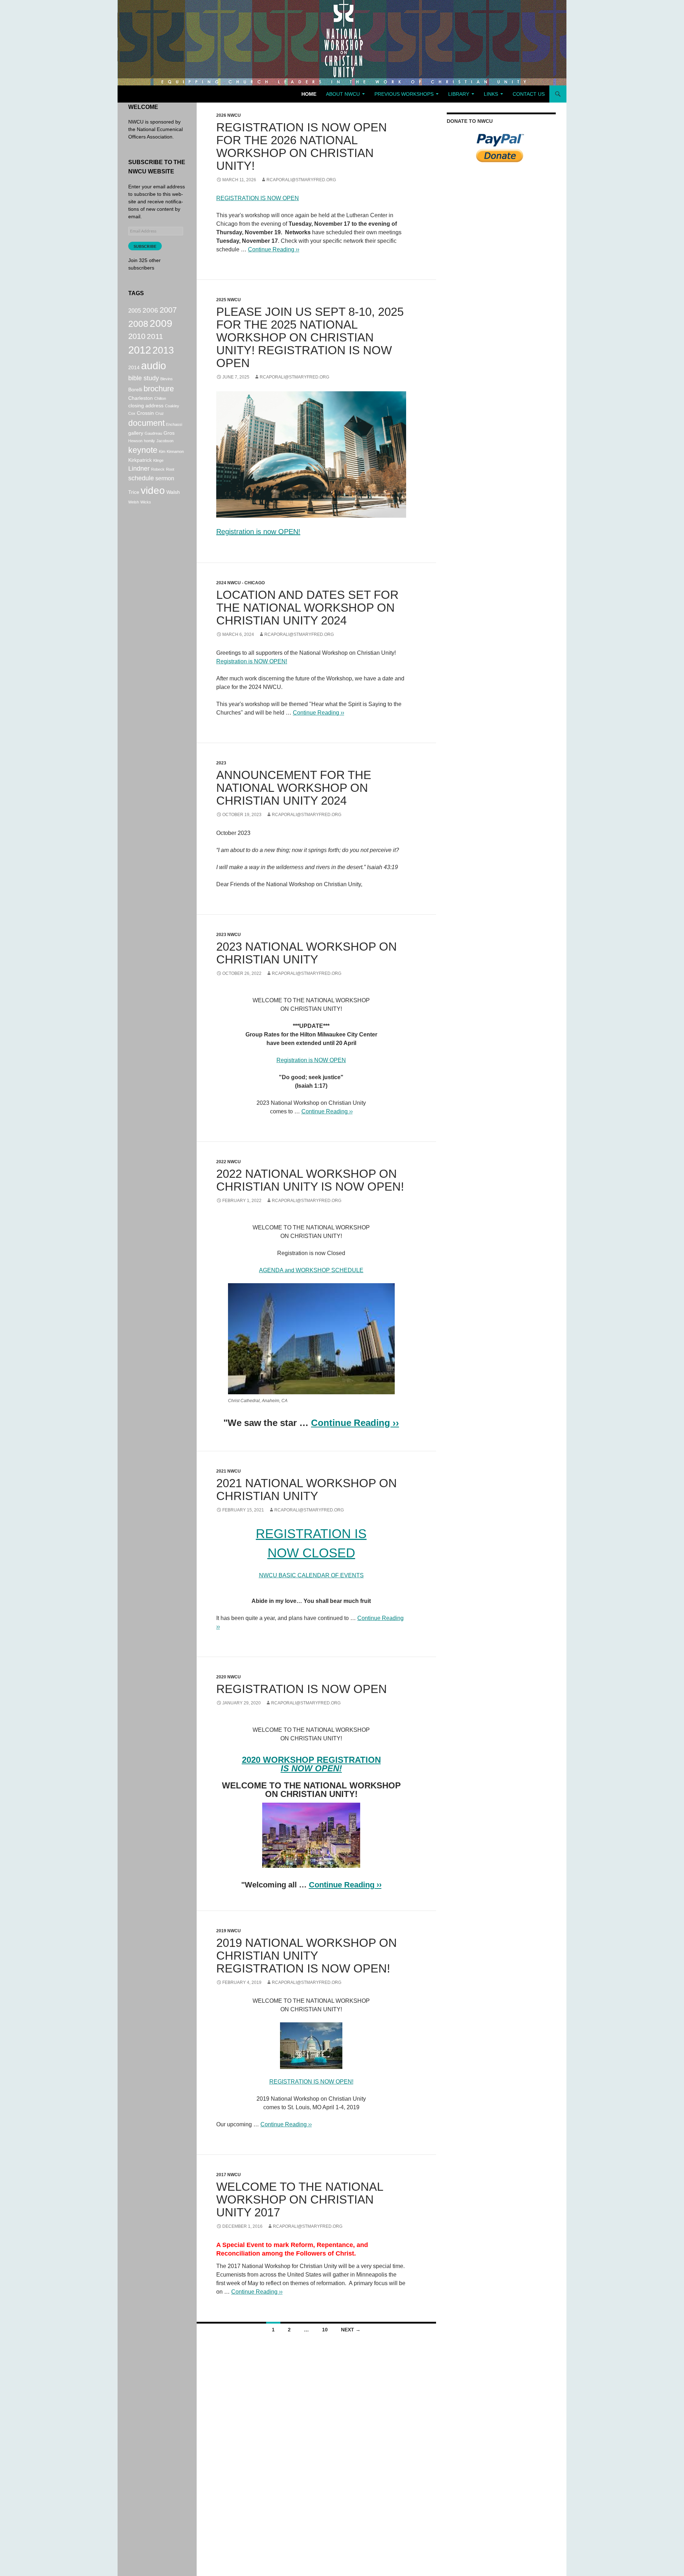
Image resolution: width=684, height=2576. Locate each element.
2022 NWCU (229, 1162)
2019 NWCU (229, 1931)
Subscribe (145, 246)
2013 (163, 350)
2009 (161, 323)
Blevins (167, 379)
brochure (159, 389)
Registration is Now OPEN (302, 1689)
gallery (136, 433)
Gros (169, 433)
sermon (165, 478)
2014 (134, 367)
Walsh (173, 492)
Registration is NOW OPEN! (252, 661)
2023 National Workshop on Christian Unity (307, 953)
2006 (150, 310)
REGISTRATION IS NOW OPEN (258, 198)
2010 (137, 336)
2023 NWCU (229, 935)
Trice (134, 492)
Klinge (158, 460)
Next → (351, 2330)
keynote (143, 450)
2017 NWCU (229, 2175)
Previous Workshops (404, 94)
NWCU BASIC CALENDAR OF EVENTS (311, 1575)
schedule (141, 478)
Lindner (139, 469)
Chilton (160, 398)
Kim (162, 451)
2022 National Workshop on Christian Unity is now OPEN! (310, 1180)
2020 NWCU (229, 1677)
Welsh (134, 502)
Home (309, 94)
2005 (135, 310)
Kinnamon (175, 451)
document (146, 423)
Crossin (145, 413)
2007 (168, 310)
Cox (132, 413)
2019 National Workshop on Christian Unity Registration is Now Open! (307, 1956)
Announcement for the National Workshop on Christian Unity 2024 (294, 788)
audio (154, 365)
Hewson (135, 441)
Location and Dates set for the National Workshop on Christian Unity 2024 (307, 608)
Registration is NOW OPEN (311, 1060)
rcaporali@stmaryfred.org (301, 180)
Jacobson (165, 441)
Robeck (158, 469)
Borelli (135, 390)
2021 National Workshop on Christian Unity (307, 1490)
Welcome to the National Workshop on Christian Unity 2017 (300, 2199)
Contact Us (529, 94)
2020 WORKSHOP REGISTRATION (311, 1760)
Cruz (160, 413)
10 (325, 2330)
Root (170, 469)
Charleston (141, 398)
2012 (140, 350)
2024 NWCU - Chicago (240, 583)
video (153, 490)
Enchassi (174, 424)
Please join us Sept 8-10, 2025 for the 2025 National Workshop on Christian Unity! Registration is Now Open (310, 337)
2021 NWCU (229, 1471)
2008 (138, 324)
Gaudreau (153, 433)
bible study (144, 378)
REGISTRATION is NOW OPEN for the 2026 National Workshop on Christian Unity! (302, 147)
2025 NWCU (229, 300)
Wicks (146, 502)
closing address (146, 406)
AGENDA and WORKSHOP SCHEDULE (311, 1270)
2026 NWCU (229, 115)
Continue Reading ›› (274, 249)
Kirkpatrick (140, 460)
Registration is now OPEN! (258, 532)
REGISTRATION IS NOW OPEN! (311, 2082)
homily (149, 441)
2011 (155, 336)
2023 (221, 763)
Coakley (172, 406)
